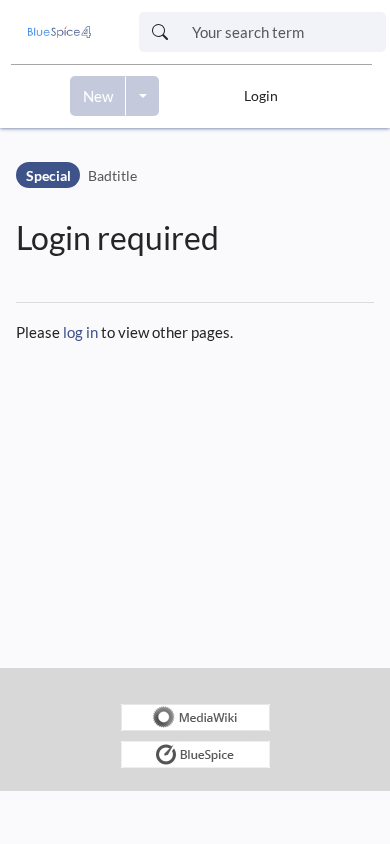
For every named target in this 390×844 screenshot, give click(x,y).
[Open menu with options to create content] (142, 96)
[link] (59, 32)
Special (48, 175)
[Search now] (159, 32)
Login (261, 95)
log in (80, 332)
